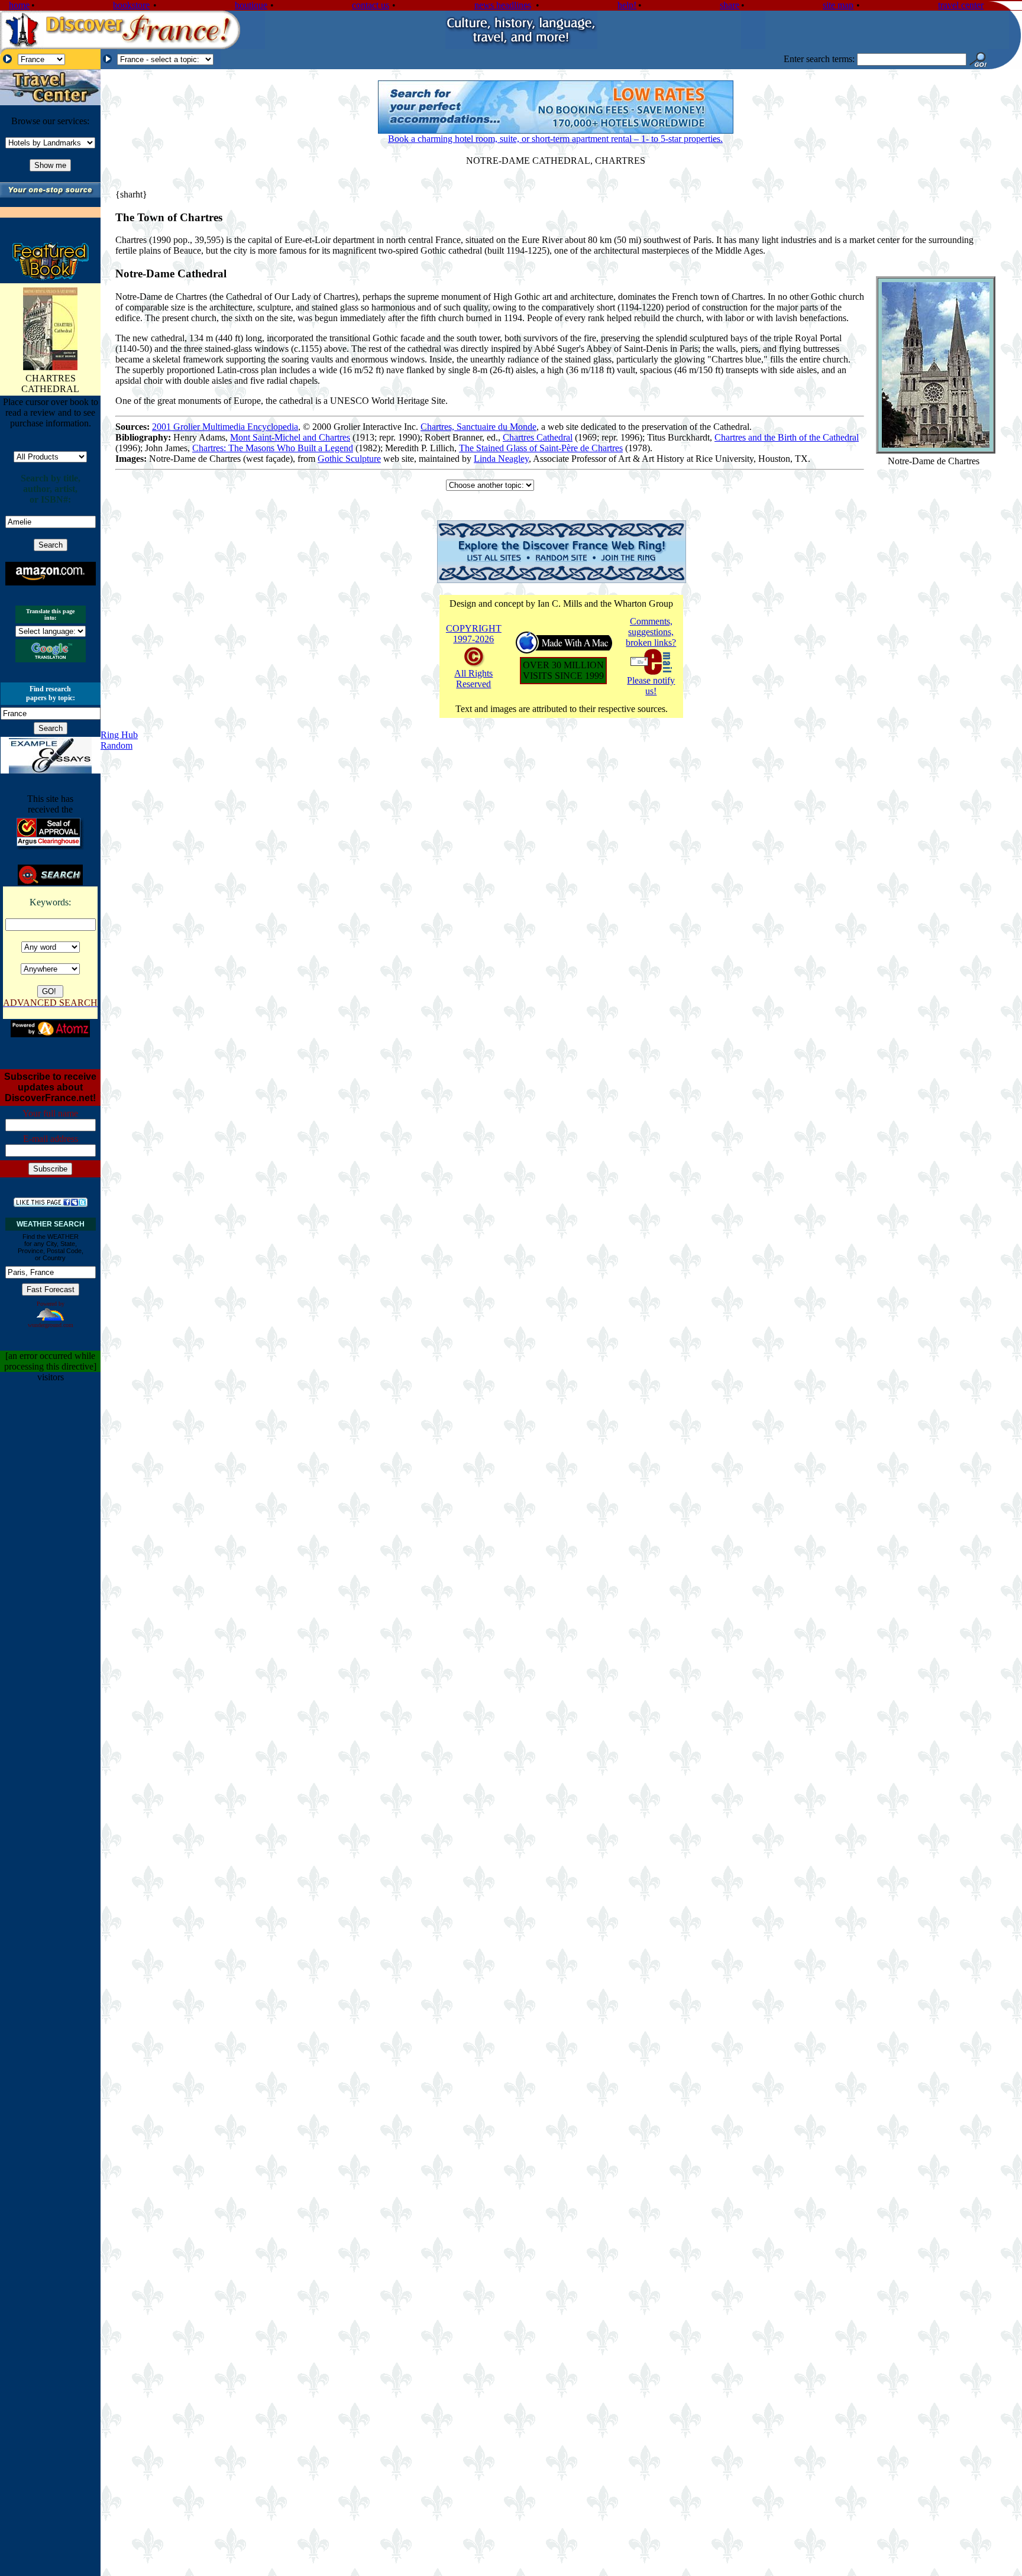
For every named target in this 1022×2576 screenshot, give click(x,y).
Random (117, 745)
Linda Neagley (501, 459)
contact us (371, 5)
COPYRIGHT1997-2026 (474, 634)
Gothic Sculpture (349, 459)
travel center (961, 5)
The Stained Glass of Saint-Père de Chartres (541, 448)
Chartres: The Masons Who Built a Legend (273, 448)
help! (627, 5)
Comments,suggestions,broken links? (651, 632)
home (19, 5)
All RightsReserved (473, 679)
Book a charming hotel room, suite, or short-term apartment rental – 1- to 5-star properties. (555, 139)
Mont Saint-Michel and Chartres (290, 437)
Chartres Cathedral (538, 437)
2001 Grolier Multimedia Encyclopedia (225, 427)
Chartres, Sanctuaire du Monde (478, 427)
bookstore (131, 5)
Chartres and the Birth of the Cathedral (787, 437)
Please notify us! (651, 686)
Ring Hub (119, 735)
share (730, 5)
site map (838, 5)
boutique (251, 5)
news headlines (503, 5)
